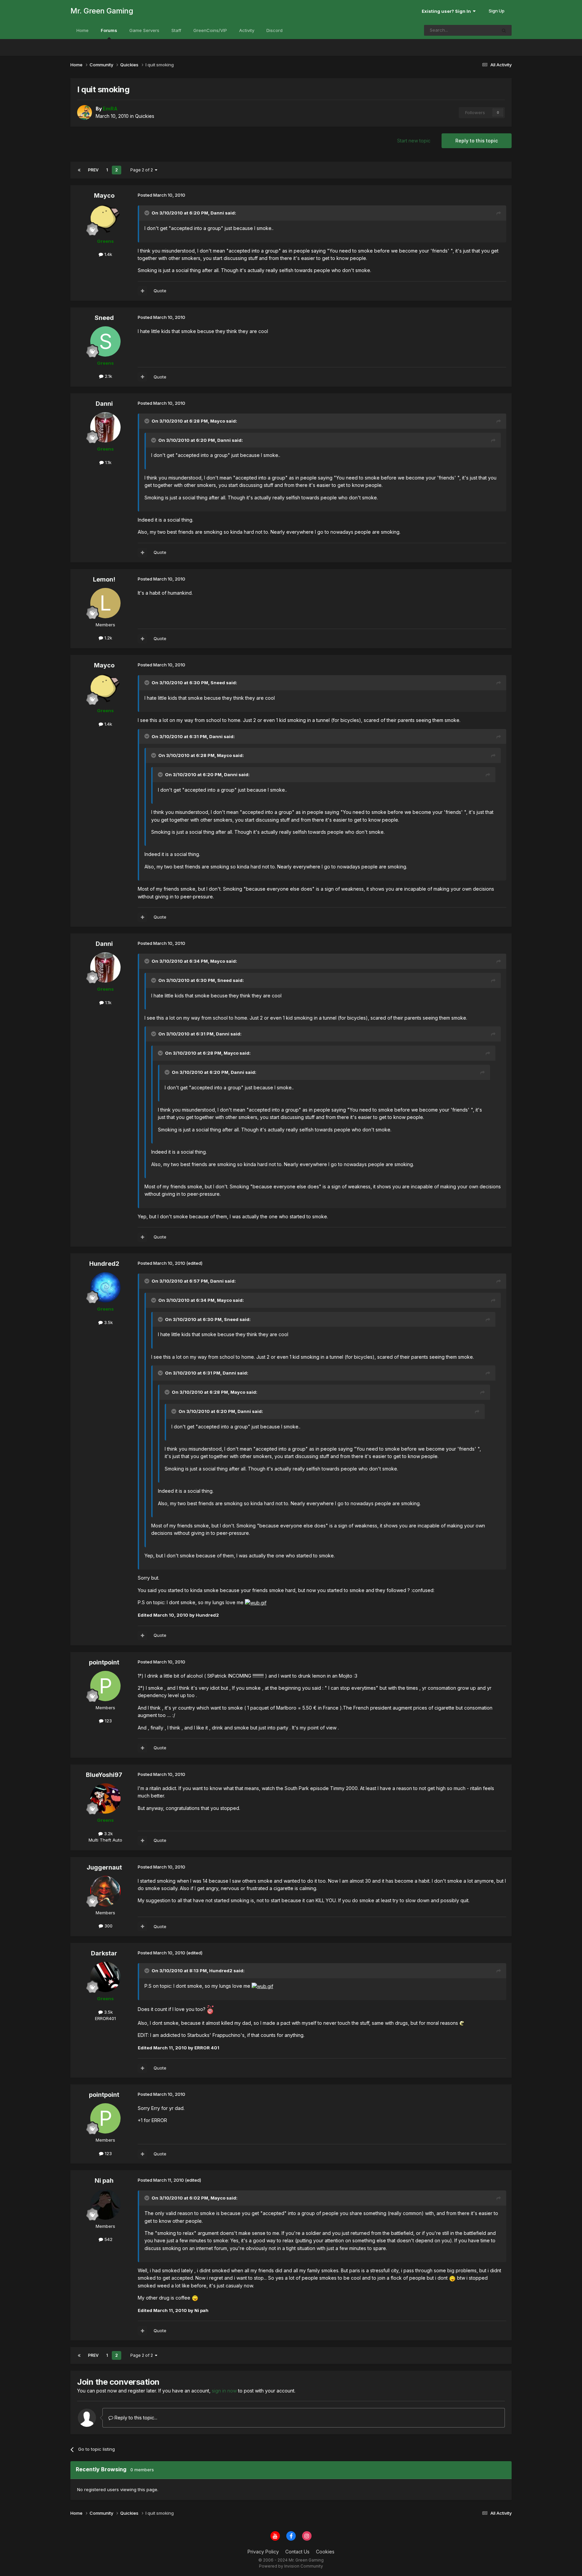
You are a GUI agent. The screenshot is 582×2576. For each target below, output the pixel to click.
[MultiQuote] (142, 291)
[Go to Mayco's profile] (105, 220)
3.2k (108, 1834)
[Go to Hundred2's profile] (105, 1287)
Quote (160, 291)
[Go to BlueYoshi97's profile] (105, 1798)
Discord (274, 30)
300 (108, 1926)
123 (108, 1721)
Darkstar (104, 1953)
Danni (104, 404)
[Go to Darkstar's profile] (105, 1977)
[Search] (504, 30)
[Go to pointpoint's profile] (105, 1686)
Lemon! (104, 579)
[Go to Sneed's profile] (105, 341)
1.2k (108, 638)
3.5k (108, 1322)
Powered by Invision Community (291, 2566)
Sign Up (497, 11)
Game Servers (144, 30)
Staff (176, 30)
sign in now (224, 2391)
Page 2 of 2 (143, 170)
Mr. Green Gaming (102, 11)
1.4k (108, 254)
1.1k (108, 462)
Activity (247, 30)
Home (83, 30)
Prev (93, 170)
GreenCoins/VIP (210, 30)
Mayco (104, 195)
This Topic (477, 30)
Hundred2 (104, 1264)
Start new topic (414, 141)
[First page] (79, 170)
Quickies (145, 116)
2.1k (108, 376)
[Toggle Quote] (148, 213)
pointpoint (104, 1662)
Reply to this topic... (135, 2418)
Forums (109, 30)
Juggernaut (104, 1867)
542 (108, 2239)
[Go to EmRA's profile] (85, 112)
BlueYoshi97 (104, 1775)
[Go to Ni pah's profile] (105, 2205)
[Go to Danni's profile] (105, 427)
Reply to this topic (477, 141)
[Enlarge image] (256, 1602)
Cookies (325, 2552)
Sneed (104, 318)
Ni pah (104, 2181)
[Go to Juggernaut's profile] (105, 1891)
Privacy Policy (263, 2552)
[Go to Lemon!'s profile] (105, 603)
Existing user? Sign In (447, 11)
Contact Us (297, 2552)
